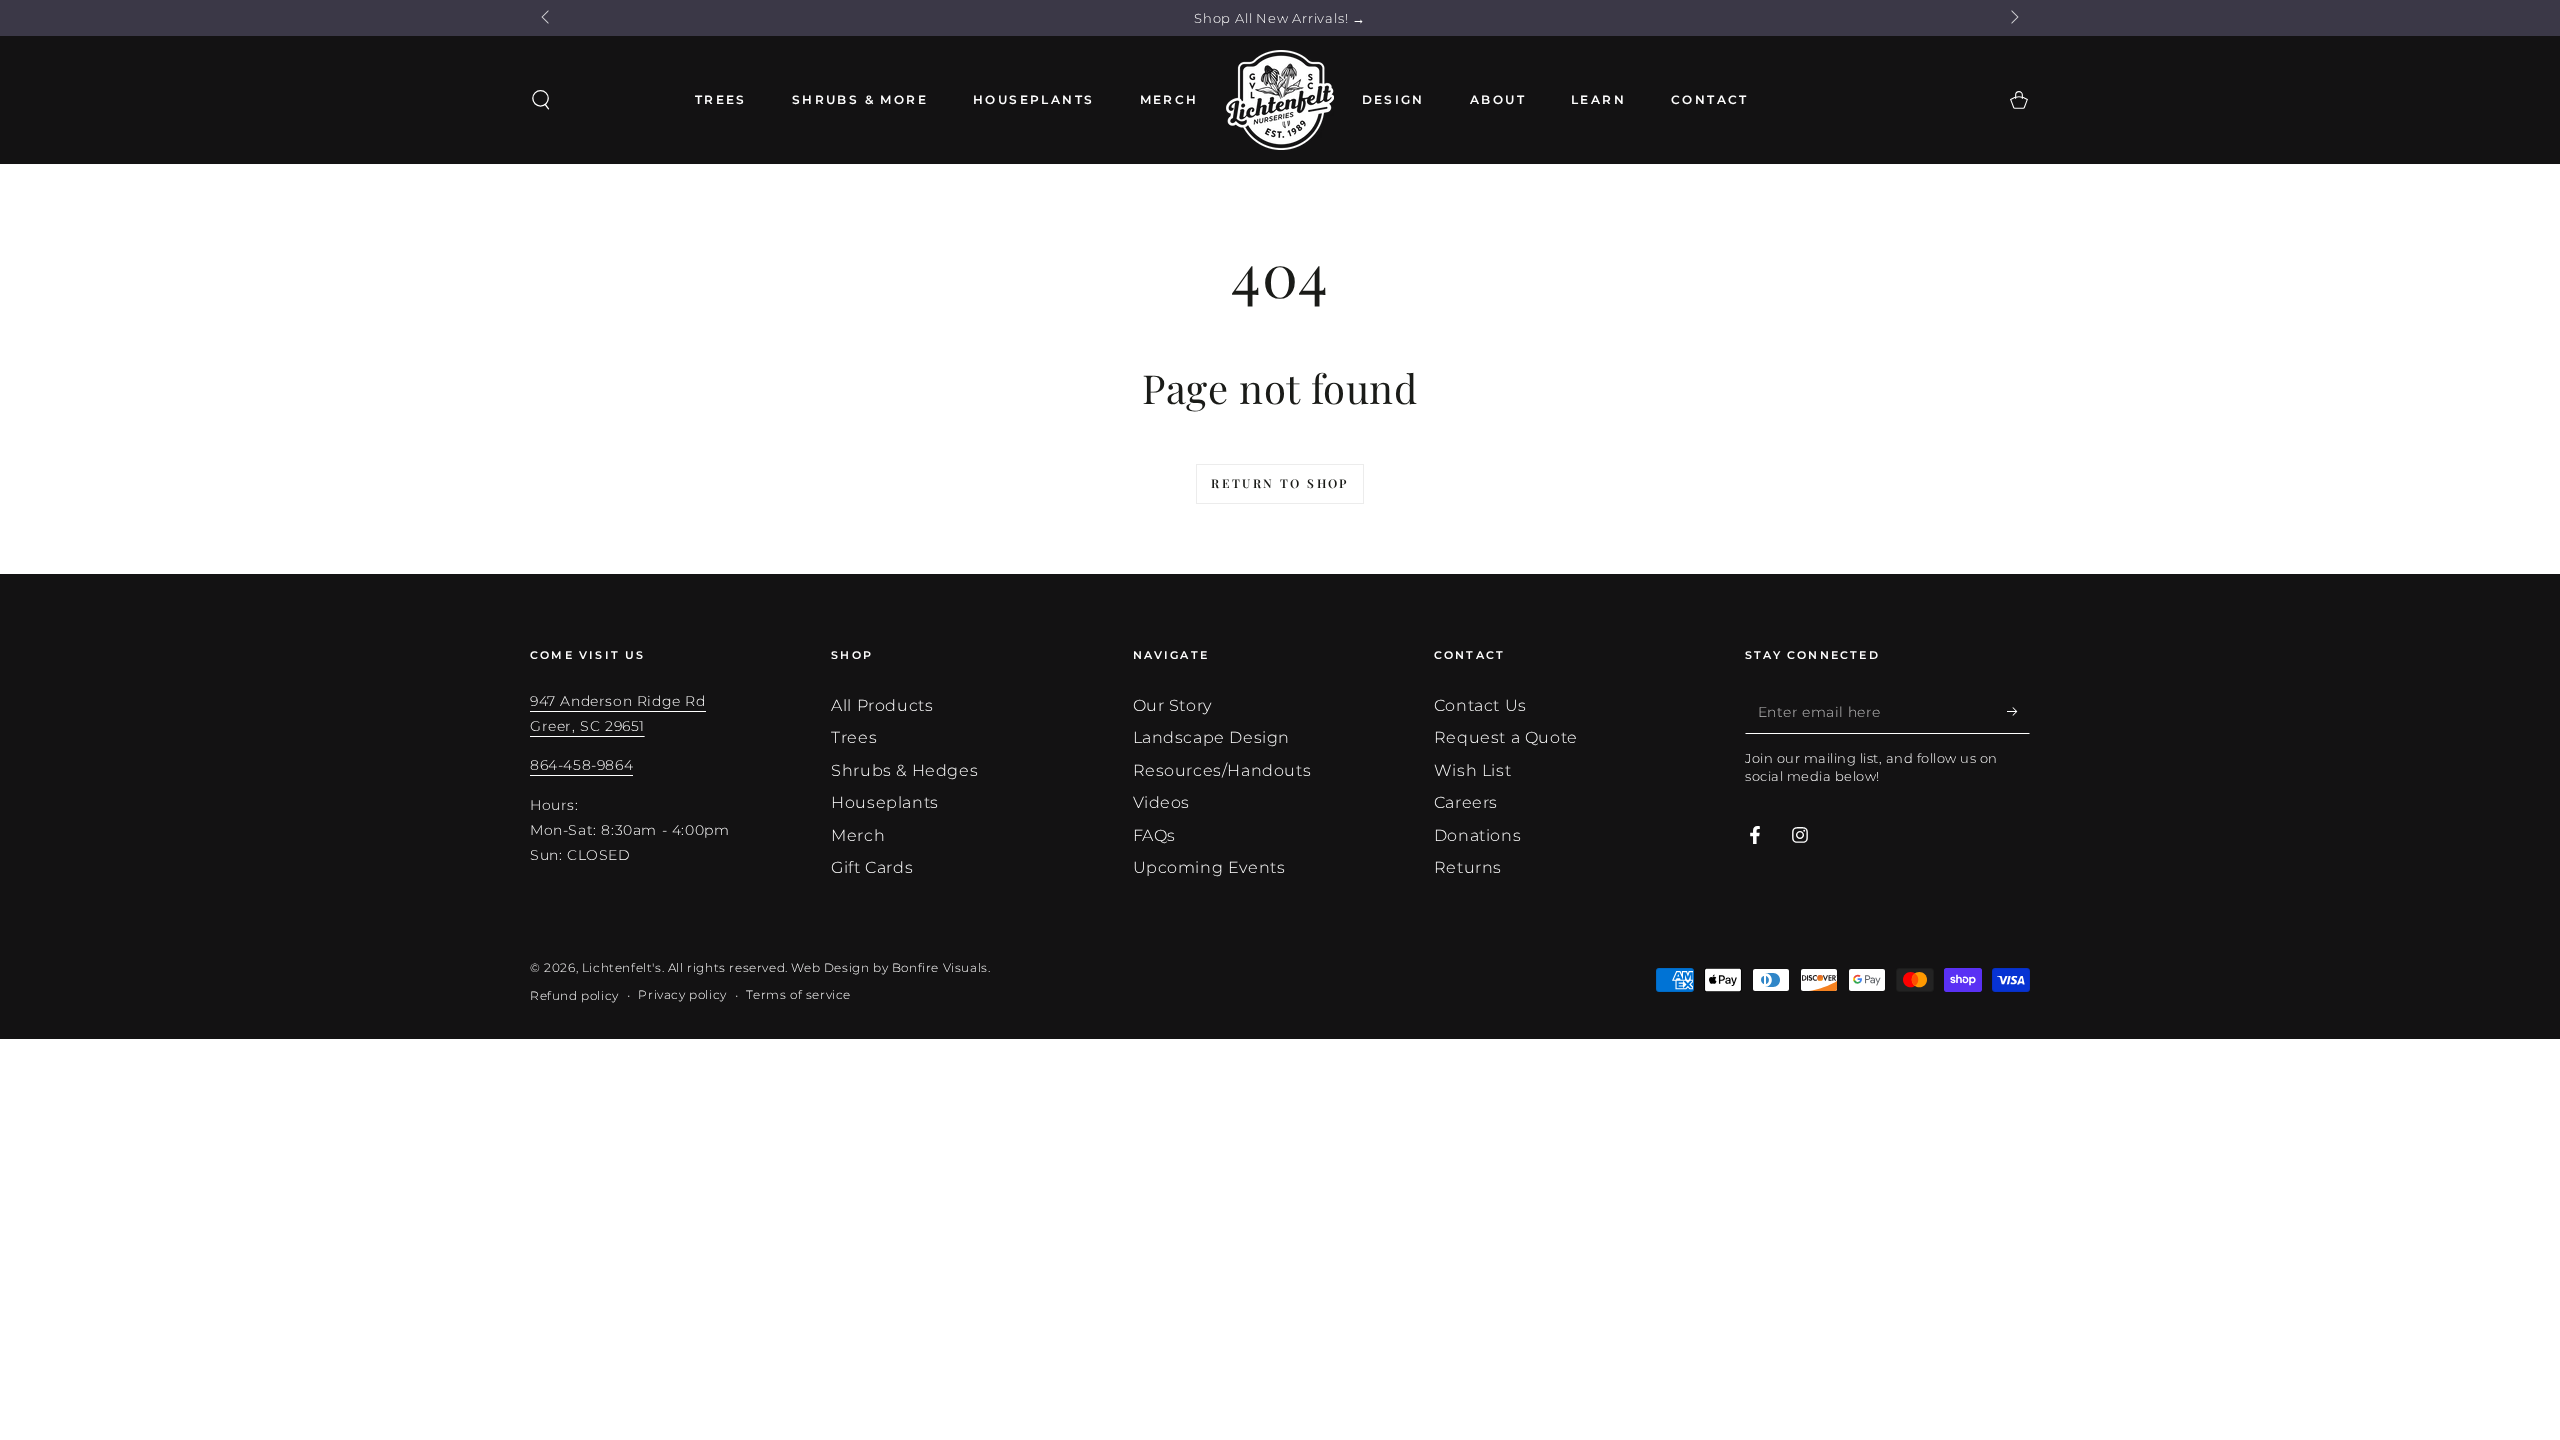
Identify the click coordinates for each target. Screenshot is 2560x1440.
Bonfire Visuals (940, 967)
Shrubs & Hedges (904, 770)
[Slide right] (2013, 18)
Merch (858, 835)
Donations (1477, 835)
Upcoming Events (1209, 867)
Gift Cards (872, 867)
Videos (1162, 802)
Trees (854, 737)
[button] (541, 100)
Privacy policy (682, 994)
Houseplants (885, 802)
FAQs (1154, 835)
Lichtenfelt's (622, 967)
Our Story (1172, 705)
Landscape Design (1212, 737)
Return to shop (1280, 483)
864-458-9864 (581, 765)
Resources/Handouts (1222, 770)
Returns (1468, 867)
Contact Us (1480, 705)
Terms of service (798, 994)
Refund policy (574, 995)
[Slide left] (547, 18)
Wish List (1472, 770)
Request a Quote (1506, 737)
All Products (882, 705)
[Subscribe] (2018, 711)
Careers (1466, 802)
